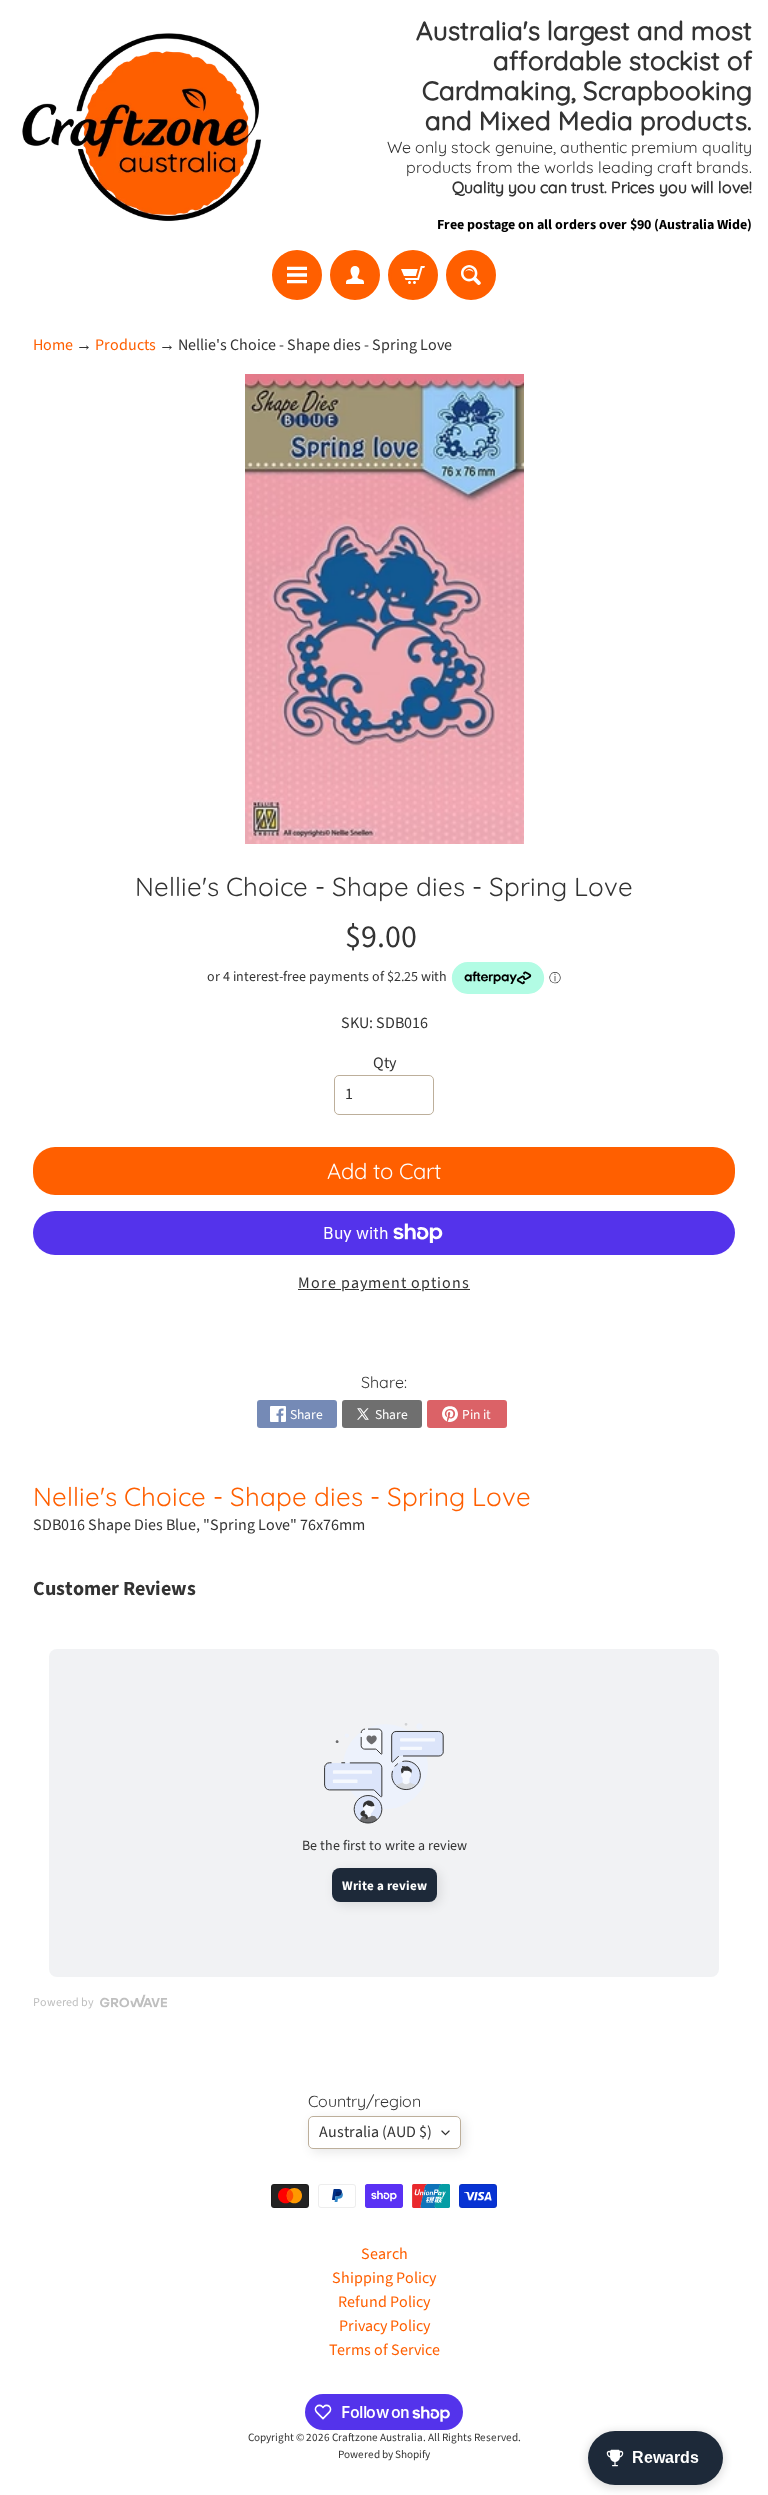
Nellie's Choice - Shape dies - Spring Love (282, 1496)
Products (125, 345)
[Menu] (297, 275)
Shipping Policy (384, 2278)
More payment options (384, 1283)
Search (384, 2254)
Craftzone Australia (377, 2437)
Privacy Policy (384, 2326)
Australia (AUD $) (375, 2132)
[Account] (355, 275)
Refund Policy (384, 2302)
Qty (384, 1063)
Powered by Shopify (384, 2454)
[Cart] (413, 275)
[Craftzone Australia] (141, 125)
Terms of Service (384, 2350)
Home (53, 345)
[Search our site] (471, 275)
